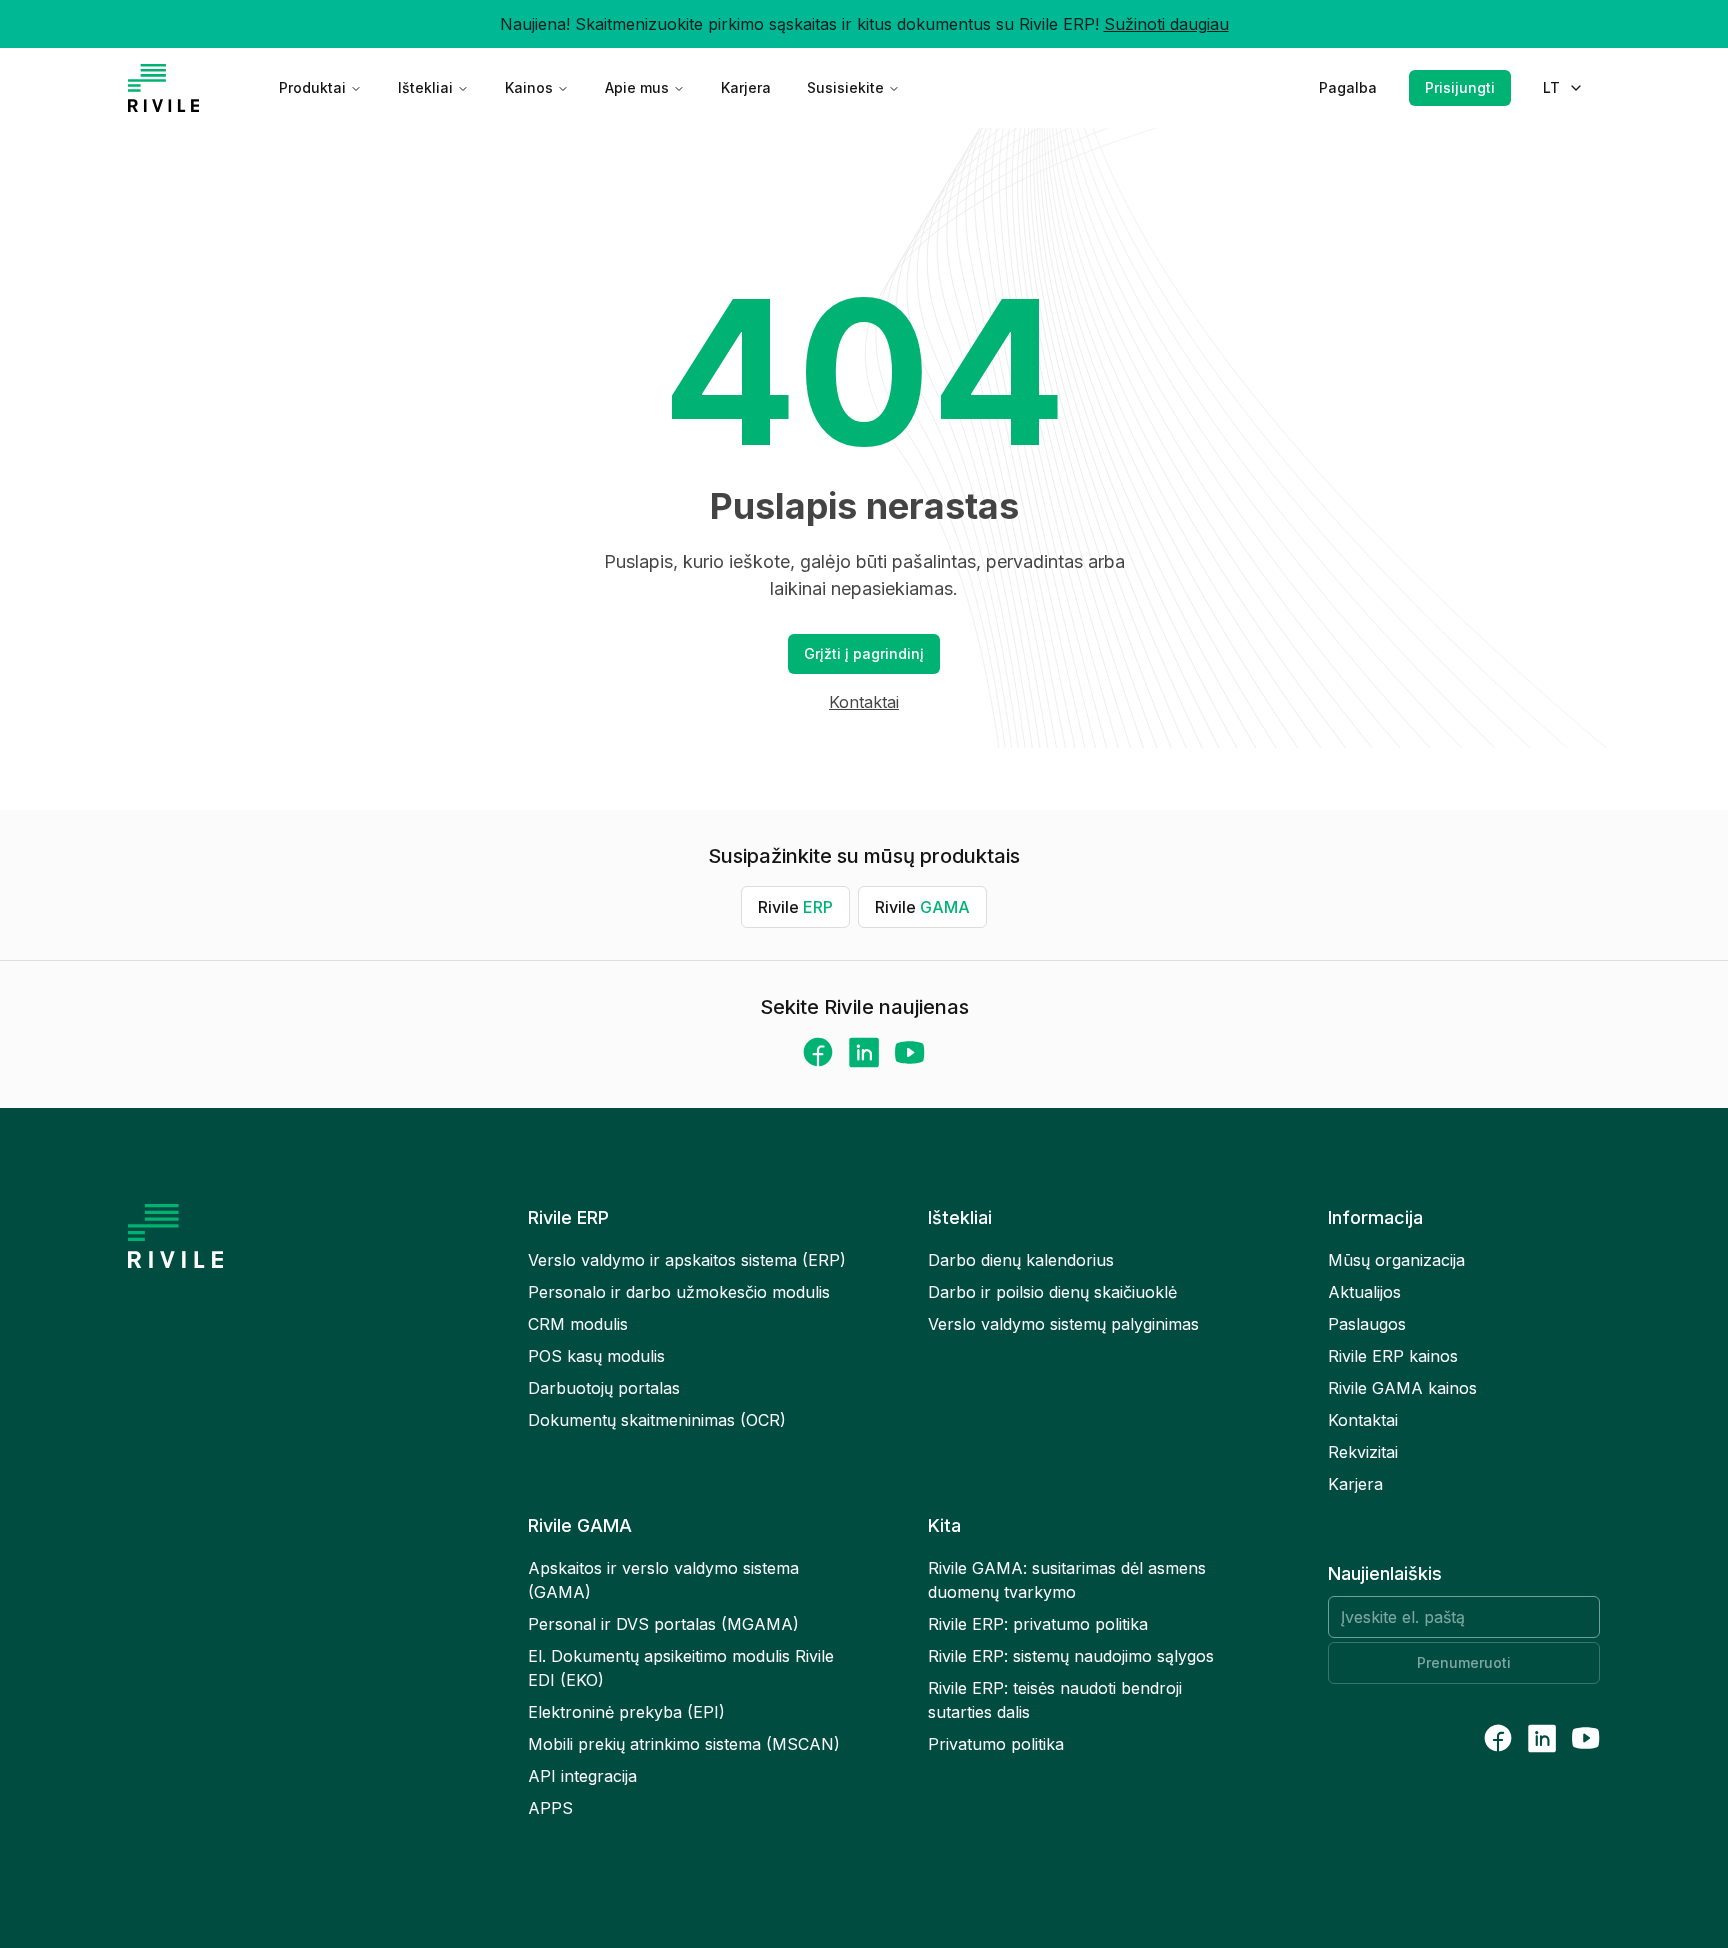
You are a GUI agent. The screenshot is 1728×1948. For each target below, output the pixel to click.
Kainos (529, 87)
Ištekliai (425, 87)
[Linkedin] (864, 1052)
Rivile (795, 907)
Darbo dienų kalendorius (1021, 1260)
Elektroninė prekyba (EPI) (626, 1712)
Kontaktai (864, 702)
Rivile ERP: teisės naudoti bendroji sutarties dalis (1055, 1700)
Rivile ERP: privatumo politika (1038, 1624)
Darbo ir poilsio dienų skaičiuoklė (1052, 1292)
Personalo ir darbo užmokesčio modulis (679, 1292)
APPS (550, 1808)
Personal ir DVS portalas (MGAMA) (663, 1624)
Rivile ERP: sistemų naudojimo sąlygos (1071, 1656)
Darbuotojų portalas (604, 1388)
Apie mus (637, 87)
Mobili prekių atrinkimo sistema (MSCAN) (684, 1744)
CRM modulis (578, 1324)
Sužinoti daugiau (1166, 24)
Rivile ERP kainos (1393, 1356)
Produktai (312, 87)
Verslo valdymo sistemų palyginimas (1063, 1324)
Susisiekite (845, 87)
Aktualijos (1364, 1292)
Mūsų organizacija (1396, 1260)
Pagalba (1348, 87)
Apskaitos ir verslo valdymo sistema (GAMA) (663, 1580)
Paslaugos (1367, 1324)
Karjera (746, 87)
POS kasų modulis (596, 1356)
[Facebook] (818, 1052)
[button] (864, 654)
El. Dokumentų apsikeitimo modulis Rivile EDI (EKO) (681, 1668)
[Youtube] (910, 1052)
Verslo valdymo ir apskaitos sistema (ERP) (687, 1260)
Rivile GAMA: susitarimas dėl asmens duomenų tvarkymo (1067, 1580)
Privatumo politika (996, 1744)
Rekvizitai (1363, 1452)
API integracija (582, 1776)
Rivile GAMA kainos (1402, 1388)
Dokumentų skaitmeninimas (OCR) (657, 1420)
